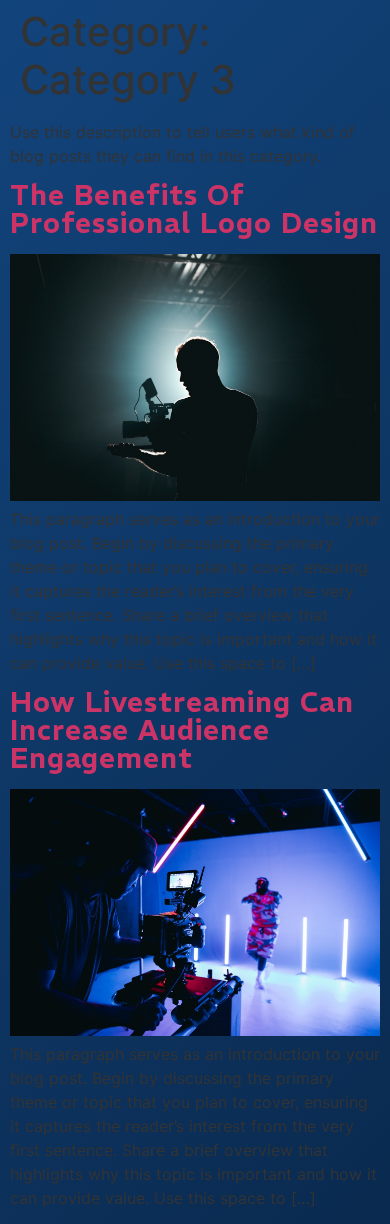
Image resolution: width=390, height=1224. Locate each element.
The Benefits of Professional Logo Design (194, 209)
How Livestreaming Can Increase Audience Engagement (182, 730)
